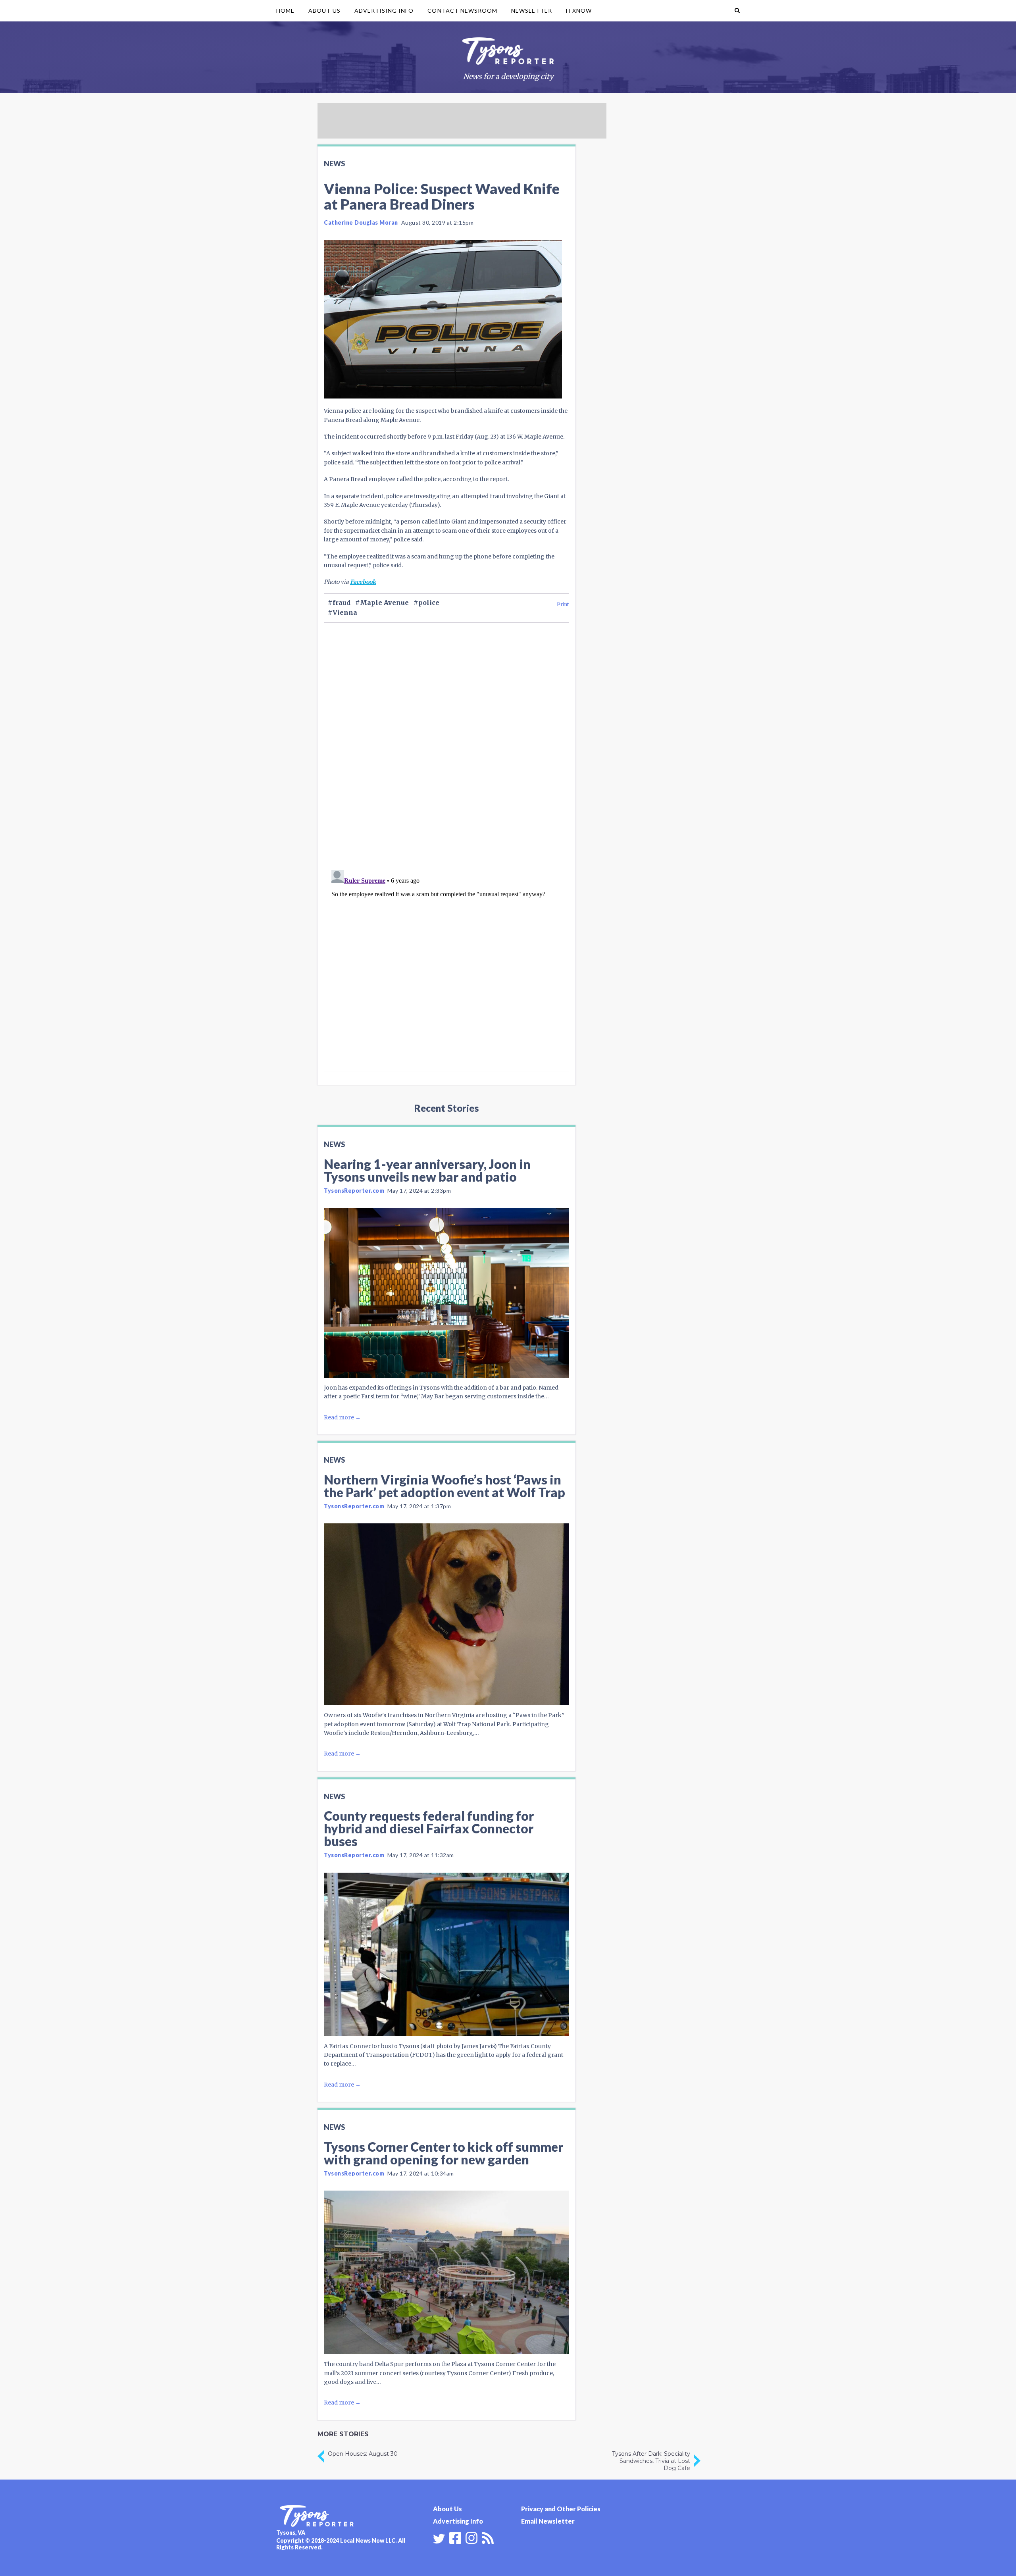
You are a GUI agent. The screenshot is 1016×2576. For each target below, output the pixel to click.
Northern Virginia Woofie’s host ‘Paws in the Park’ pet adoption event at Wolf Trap (444, 1486)
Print (563, 604)
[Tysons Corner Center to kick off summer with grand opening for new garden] (446, 2272)
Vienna (345, 612)
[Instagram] (471, 2537)
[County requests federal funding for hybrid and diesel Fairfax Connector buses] (446, 1954)
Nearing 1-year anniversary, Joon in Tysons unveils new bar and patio (427, 1170)
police (429, 603)
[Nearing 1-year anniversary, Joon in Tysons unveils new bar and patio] (446, 1293)
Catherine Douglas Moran (361, 222)
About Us (324, 11)
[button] (737, 11)
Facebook (363, 582)
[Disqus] (446, 756)
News (334, 164)
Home (285, 11)
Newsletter (532, 11)
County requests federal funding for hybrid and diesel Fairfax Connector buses (429, 1828)
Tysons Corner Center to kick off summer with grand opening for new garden (444, 2153)
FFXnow (579, 11)
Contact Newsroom (462, 11)
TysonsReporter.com (354, 1191)
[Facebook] (455, 2537)
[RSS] (488, 2537)
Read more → (342, 1417)
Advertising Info (384, 11)
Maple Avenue (384, 603)
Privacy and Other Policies (561, 2509)
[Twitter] (439, 2539)
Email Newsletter (548, 2521)
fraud (342, 603)
